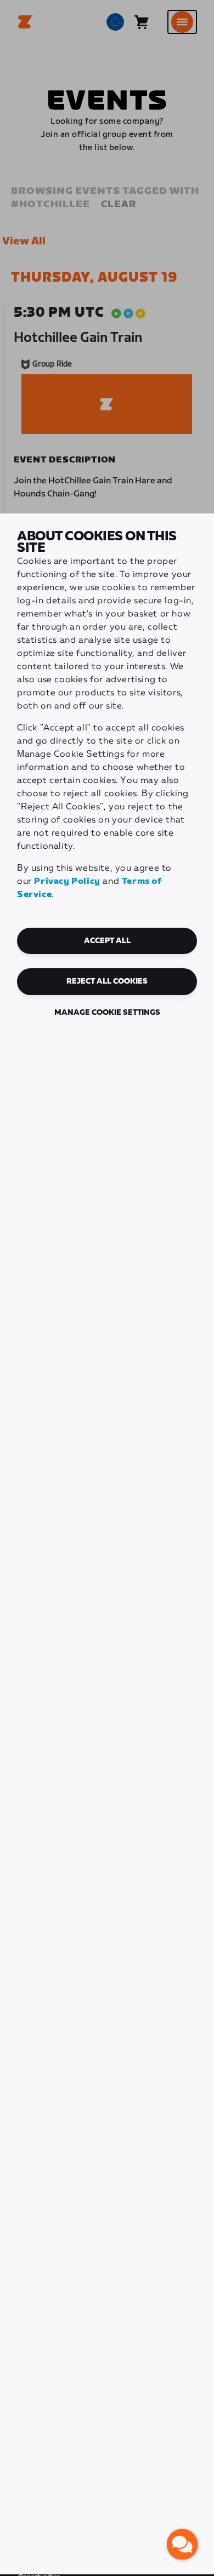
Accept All (107, 941)
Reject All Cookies (107, 981)
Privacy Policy (67, 881)
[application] (182, 2544)
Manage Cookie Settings (107, 1013)
